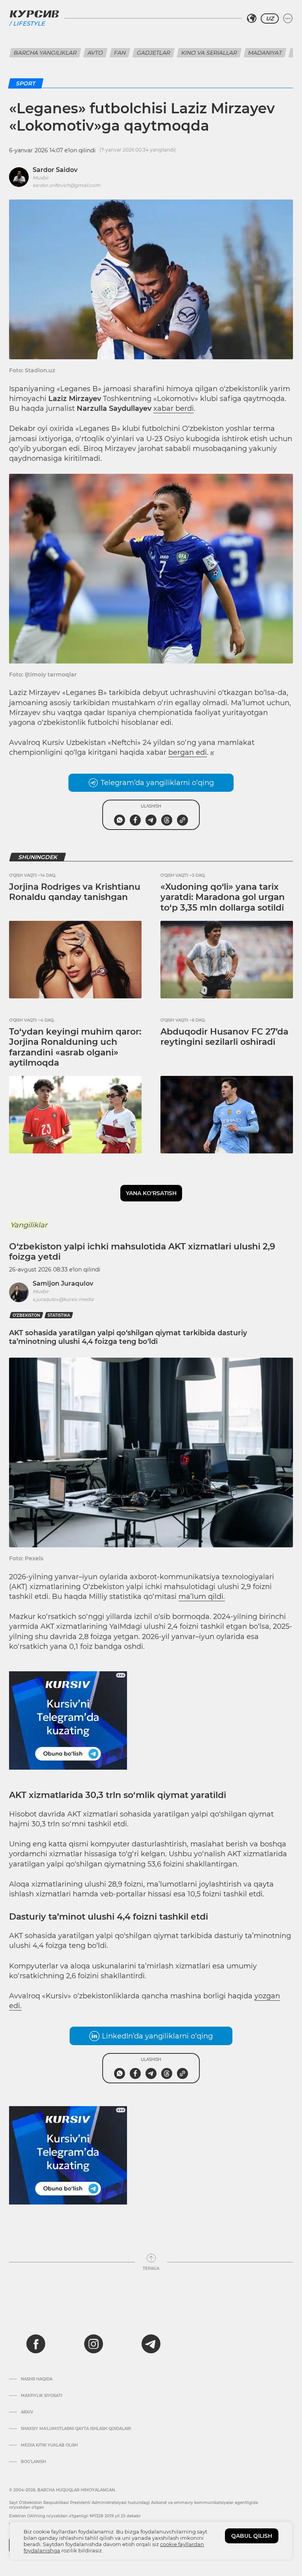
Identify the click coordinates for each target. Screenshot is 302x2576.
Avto (95, 53)
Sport (26, 83)
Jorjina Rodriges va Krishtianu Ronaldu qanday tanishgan (75, 892)
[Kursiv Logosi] (34, 14)
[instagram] (94, 2344)
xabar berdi (174, 408)
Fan (120, 53)
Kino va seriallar (209, 53)
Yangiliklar (29, 1225)
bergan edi (188, 752)
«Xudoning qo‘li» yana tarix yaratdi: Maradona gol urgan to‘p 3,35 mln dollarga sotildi (223, 897)
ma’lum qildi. (202, 1597)
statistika (59, 1315)
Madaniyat (265, 53)
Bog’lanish (33, 2462)
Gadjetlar (154, 53)
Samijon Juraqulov (63, 1283)
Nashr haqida (37, 2379)
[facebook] (36, 2344)
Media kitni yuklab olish (49, 2445)
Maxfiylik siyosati (41, 2396)
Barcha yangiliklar (45, 53)
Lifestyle (29, 23)
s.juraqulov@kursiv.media (63, 1299)
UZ (270, 18)
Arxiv (27, 2412)
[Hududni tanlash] (252, 18)
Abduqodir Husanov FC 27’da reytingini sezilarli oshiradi (224, 1037)
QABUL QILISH (252, 2536)
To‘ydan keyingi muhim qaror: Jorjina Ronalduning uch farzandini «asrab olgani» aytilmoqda (75, 1047)
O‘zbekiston (26, 1315)
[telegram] (151, 2344)
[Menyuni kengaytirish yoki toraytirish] (288, 18)
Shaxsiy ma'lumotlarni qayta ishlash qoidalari (76, 2429)
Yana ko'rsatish (151, 1193)
